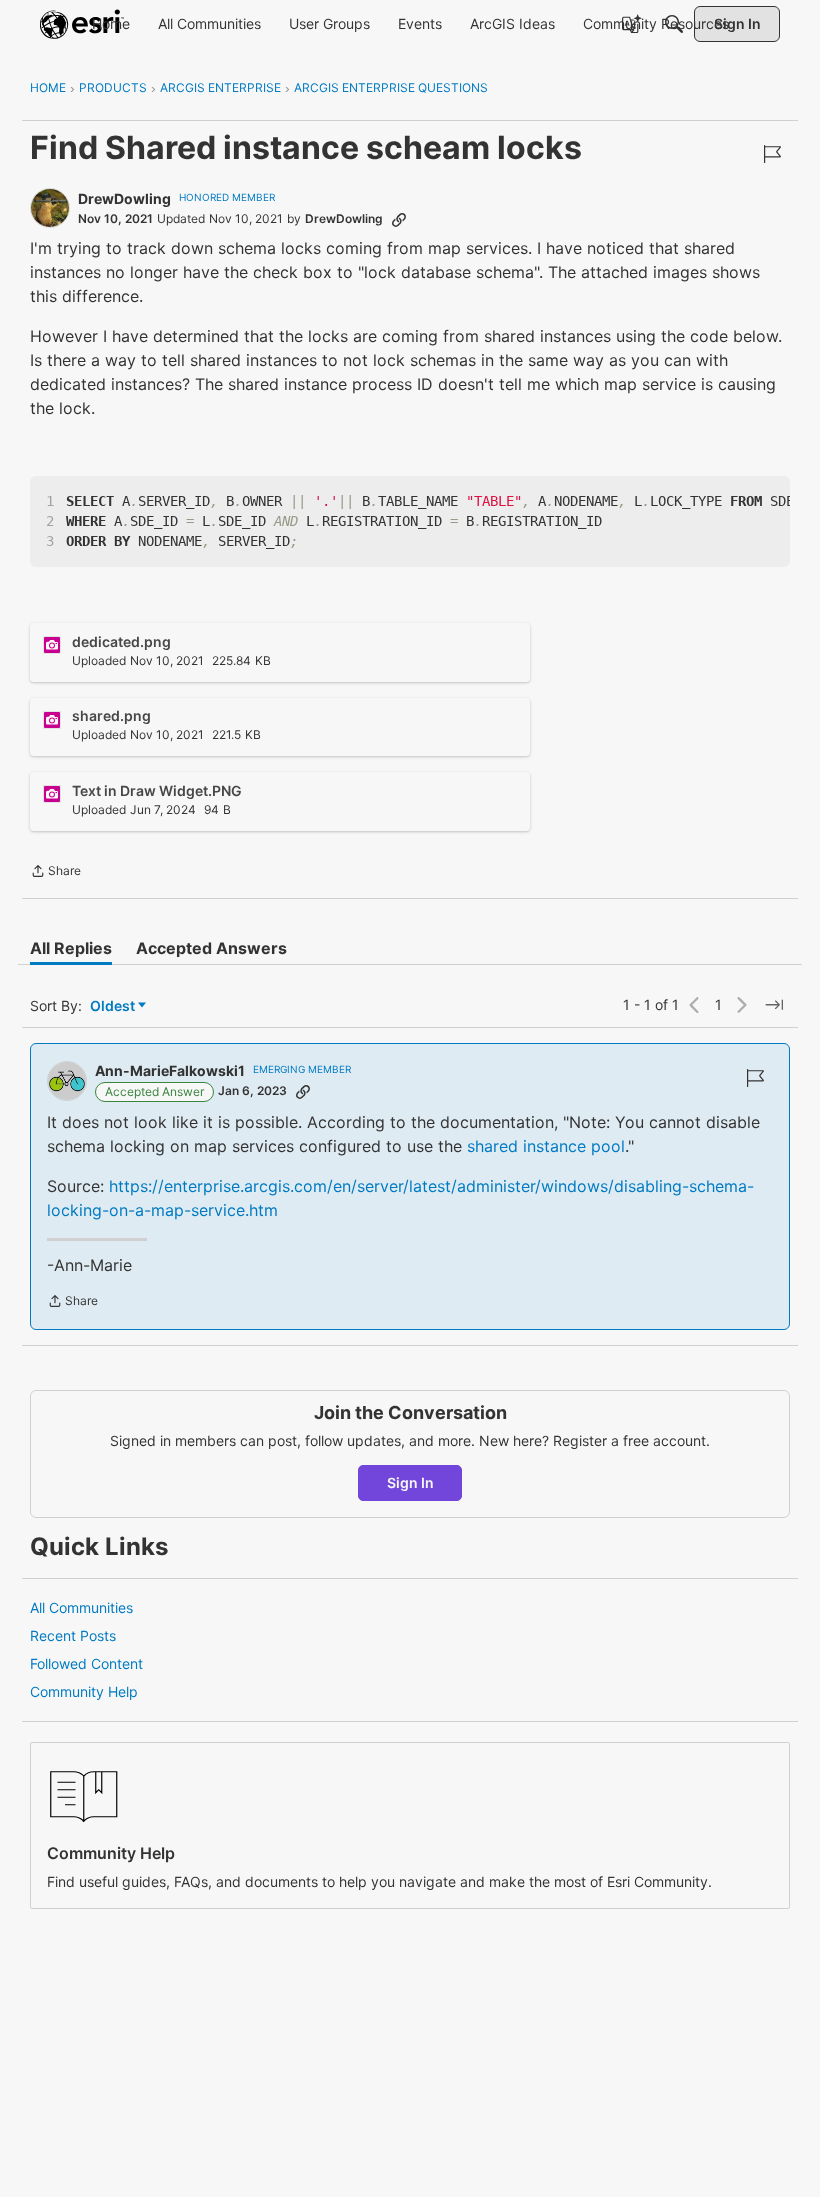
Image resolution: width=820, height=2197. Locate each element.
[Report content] (772, 154)
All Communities (81, 1607)
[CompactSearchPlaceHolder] (674, 24)
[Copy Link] (399, 219)
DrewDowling (124, 198)
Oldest (114, 1006)
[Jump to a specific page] (774, 1005)
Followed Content (86, 1663)
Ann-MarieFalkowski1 (170, 1070)
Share (55, 873)
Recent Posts (73, 1635)
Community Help (84, 1691)
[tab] (71, 948)
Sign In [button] (410, 1482)
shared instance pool (546, 1146)
